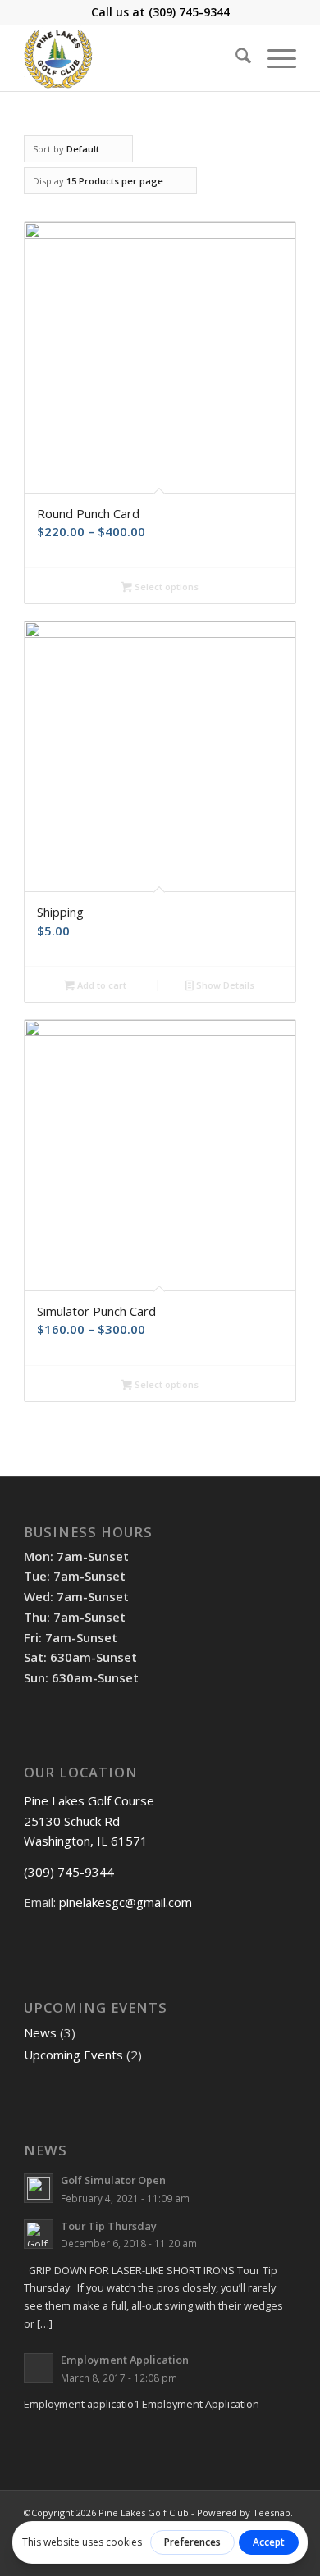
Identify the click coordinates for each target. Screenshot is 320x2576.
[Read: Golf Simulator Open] (39, 2188)
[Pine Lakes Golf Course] (133, 58)
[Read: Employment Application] (39, 2368)
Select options (165, 587)
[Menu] (274, 58)
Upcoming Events (73, 2055)
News (40, 2032)
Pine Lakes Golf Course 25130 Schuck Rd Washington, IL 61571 (89, 1821)
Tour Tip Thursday (109, 2226)
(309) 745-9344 (189, 12)
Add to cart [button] (101, 985)
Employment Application (125, 2360)
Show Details (224, 985)
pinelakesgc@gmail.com (126, 1902)
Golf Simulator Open (113, 2180)
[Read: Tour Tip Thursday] (39, 2234)
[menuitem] (235, 58)
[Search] (235, 58)
